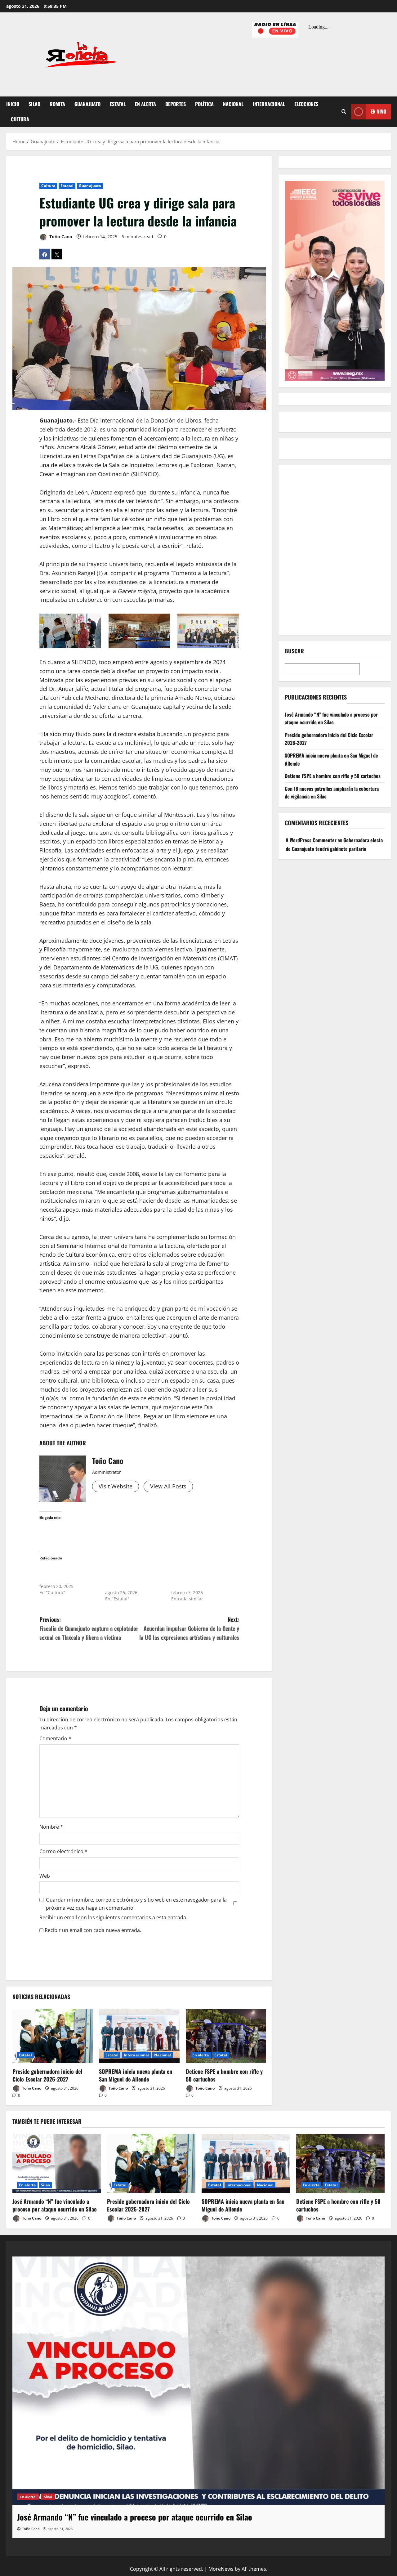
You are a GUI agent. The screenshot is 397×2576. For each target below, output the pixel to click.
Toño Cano (60, 237)
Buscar (294, 651)
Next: (189, 1628)
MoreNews (221, 2569)
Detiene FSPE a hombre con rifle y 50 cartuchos (224, 2075)
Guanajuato (87, 104)
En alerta (145, 104)
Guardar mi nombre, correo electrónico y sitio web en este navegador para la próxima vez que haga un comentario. (136, 1904)
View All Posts (168, 1486)
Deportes (176, 104)
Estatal (118, 104)
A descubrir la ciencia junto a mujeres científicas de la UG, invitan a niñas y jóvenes (200, 1577)
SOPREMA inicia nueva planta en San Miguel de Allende (136, 2075)
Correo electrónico (63, 1851)
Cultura (20, 119)
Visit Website (116, 1486)
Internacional (269, 104)
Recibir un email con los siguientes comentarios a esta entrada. (113, 1917)
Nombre (51, 1827)
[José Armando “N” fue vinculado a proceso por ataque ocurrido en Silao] (57, 2163)
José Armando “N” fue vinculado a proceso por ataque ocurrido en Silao (331, 718)
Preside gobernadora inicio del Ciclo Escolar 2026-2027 (47, 2075)
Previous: (89, 1628)
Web (45, 1876)
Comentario (55, 1738)
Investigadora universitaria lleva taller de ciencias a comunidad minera (67, 1574)
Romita (57, 104)
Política (204, 104)
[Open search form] (344, 112)
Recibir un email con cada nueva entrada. (93, 1930)
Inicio (13, 104)
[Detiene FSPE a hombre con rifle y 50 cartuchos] (226, 2036)
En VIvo (378, 111)
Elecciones (306, 104)
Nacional (233, 104)
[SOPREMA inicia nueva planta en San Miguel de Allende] (139, 2036)
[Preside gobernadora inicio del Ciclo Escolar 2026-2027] (53, 2036)
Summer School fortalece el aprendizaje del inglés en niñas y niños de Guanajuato (134, 1577)
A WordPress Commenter (311, 840)
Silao (34, 104)
